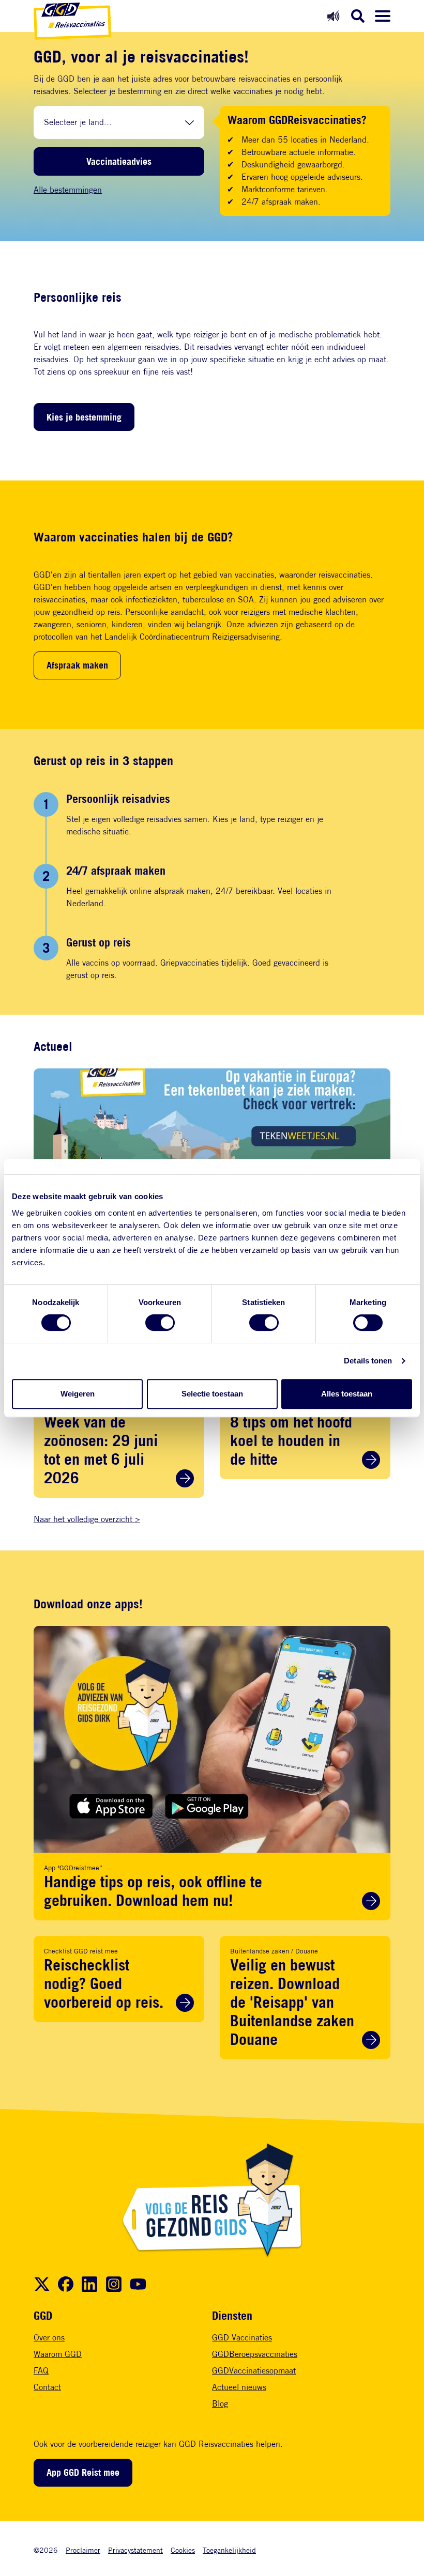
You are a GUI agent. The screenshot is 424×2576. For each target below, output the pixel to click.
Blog (220, 2404)
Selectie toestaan (212, 1394)
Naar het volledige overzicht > (87, 1519)
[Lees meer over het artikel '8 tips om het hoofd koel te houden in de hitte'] (371, 1460)
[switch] (160, 1323)
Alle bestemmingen (68, 190)
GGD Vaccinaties (242, 2338)
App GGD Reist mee (83, 2472)
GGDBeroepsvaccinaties (255, 2354)
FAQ (41, 2371)
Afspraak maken (77, 665)
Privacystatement (135, 2550)
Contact (47, 2387)
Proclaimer (83, 2550)
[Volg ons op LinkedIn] (89, 2284)
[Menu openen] (383, 16)
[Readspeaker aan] (333, 16)
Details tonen (368, 1361)
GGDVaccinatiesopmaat (254, 2371)
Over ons (49, 2338)
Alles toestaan (347, 1394)
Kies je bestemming (84, 417)
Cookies (183, 2550)
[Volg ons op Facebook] (66, 2284)
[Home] (72, 21)
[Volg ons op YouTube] (138, 2284)
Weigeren (78, 1394)
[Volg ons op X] (42, 2284)
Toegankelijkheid (229, 2550)
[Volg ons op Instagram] (114, 2284)
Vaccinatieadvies (119, 161)
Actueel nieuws (239, 2387)
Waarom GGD (58, 2354)
